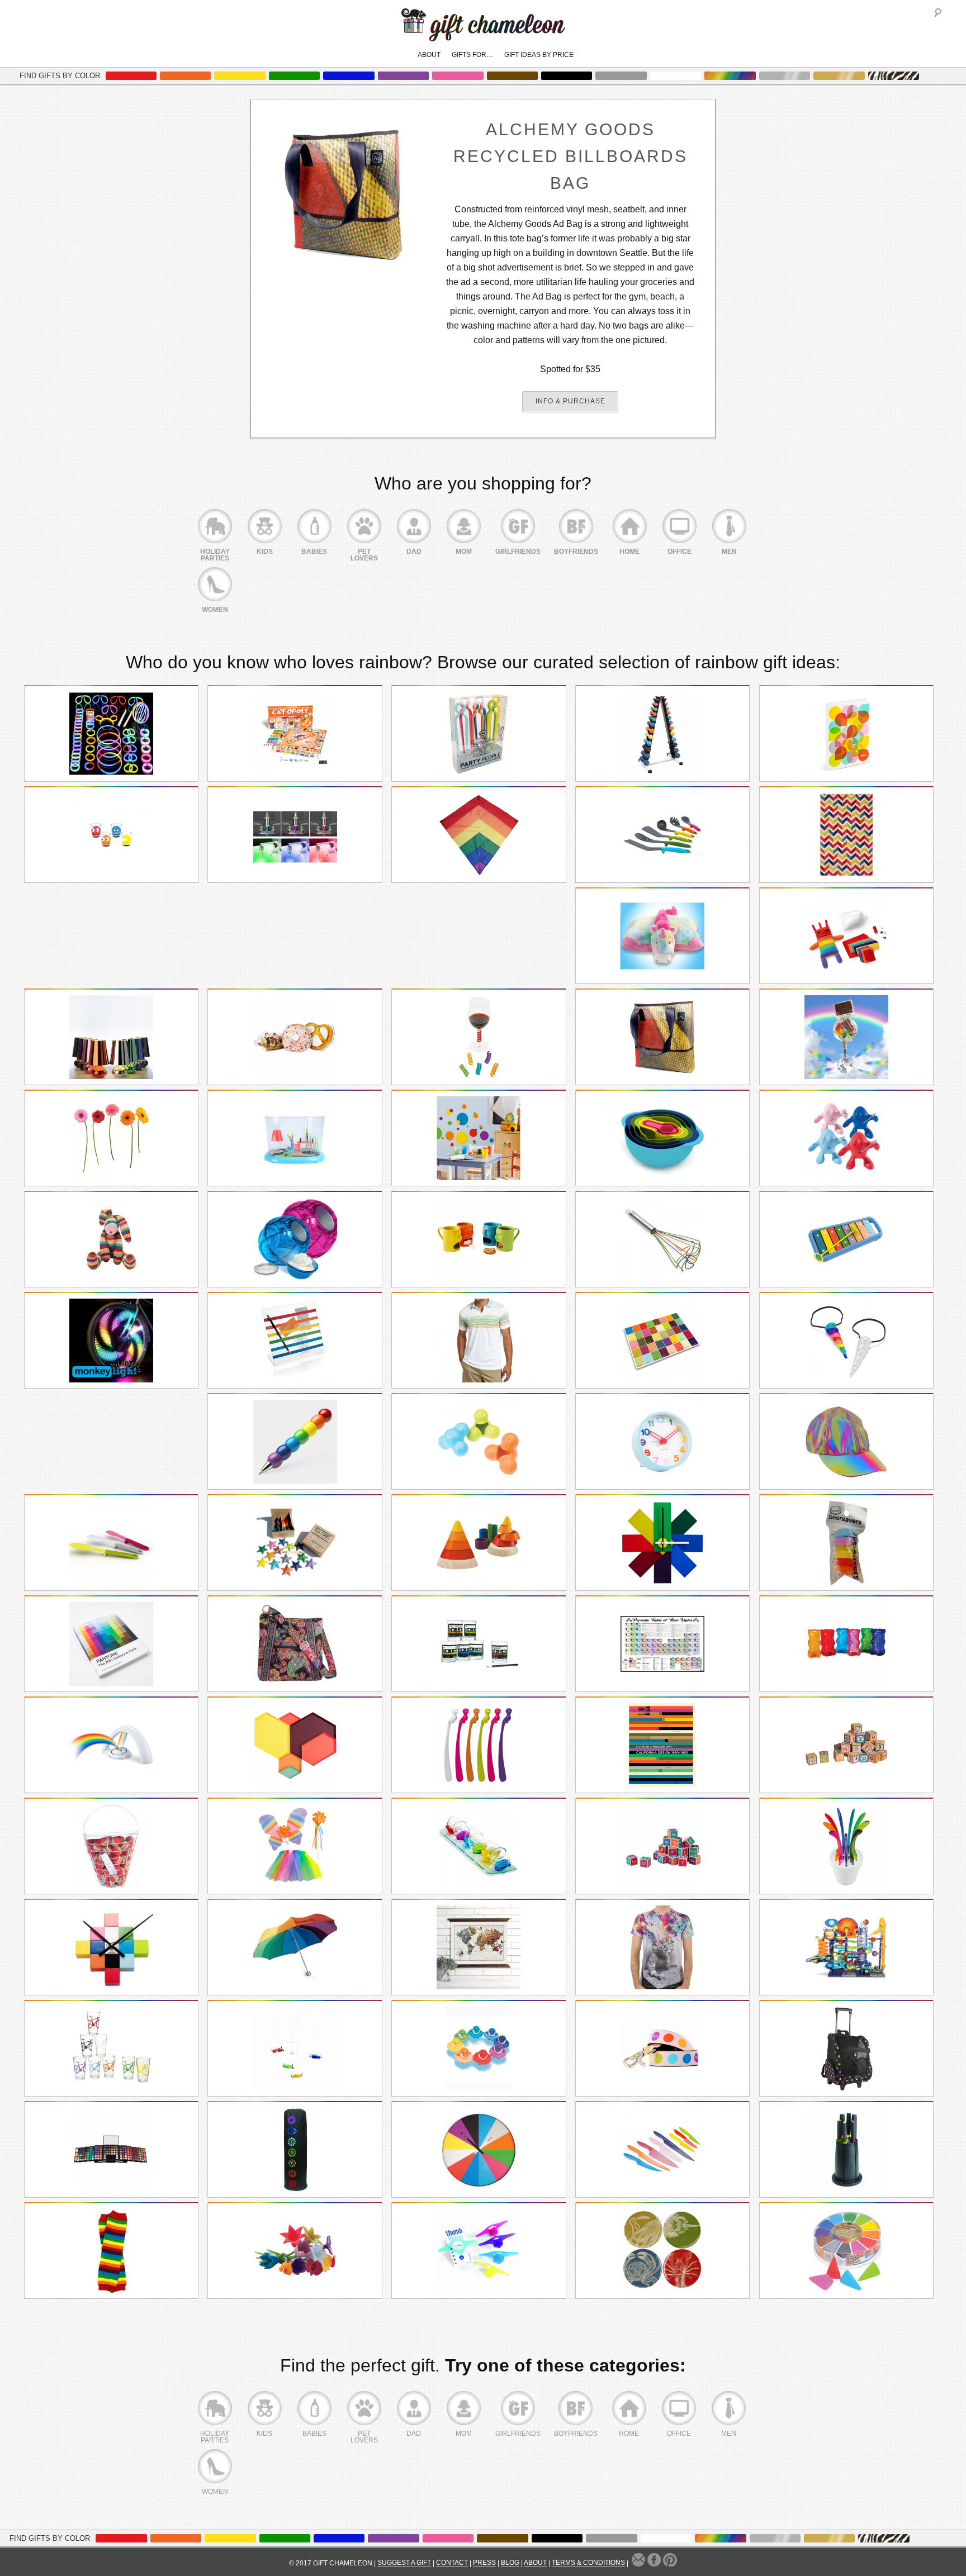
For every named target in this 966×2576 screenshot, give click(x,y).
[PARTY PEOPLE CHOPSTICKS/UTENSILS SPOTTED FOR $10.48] (479, 734)
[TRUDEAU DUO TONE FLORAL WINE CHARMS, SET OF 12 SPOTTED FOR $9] (295, 2251)
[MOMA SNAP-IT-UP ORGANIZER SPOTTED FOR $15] (295, 1341)
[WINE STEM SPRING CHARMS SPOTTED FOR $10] (479, 1037)
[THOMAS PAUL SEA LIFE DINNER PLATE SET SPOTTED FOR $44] (662, 2251)
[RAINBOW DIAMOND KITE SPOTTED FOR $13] (479, 835)
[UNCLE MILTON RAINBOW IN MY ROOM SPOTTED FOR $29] (111, 1745)
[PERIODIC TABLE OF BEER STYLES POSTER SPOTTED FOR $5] (662, 1644)
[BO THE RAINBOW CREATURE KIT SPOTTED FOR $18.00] (846, 936)
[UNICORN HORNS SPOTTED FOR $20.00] (846, 1341)
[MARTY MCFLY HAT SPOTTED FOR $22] (846, 1442)
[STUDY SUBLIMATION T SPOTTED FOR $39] (662, 1947)
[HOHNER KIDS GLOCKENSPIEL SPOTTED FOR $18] (846, 1239)
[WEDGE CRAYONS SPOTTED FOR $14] (846, 2251)
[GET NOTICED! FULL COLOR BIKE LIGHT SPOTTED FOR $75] (111, 1341)
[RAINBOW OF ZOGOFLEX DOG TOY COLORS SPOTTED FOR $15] (479, 1442)
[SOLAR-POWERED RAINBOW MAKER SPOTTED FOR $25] (846, 1037)
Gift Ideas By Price (539, 55)
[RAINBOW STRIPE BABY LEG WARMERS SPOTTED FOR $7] (111, 2251)
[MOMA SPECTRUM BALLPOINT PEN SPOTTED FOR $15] (295, 1442)
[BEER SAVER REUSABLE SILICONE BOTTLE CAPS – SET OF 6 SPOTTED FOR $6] (846, 1543)
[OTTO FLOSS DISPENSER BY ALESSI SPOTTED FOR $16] (846, 1138)
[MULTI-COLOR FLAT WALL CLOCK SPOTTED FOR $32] (479, 2150)
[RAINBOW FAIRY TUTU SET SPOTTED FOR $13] (295, 1846)
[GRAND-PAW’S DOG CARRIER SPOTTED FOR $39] (846, 2049)
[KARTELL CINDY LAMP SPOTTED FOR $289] (111, 1037)
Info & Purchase (570, 401)
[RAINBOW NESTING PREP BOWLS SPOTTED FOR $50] (662, 1138)
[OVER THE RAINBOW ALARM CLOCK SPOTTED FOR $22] (662, 1442)
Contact (452, 2563)
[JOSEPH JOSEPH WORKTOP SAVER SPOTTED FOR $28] (662, 1341)
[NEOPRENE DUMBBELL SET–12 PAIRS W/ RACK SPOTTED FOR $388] (662, 734)
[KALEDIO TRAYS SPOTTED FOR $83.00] (295, 1745)
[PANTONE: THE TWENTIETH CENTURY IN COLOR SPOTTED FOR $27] (111, 1644)
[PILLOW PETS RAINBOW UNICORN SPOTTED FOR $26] (662, 936)
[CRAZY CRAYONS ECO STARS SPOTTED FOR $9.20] (295, 1543)
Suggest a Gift (404, 2563)
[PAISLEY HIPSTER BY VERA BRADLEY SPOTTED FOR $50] (295, 1644)
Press (484, 2563)
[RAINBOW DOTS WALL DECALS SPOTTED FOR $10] (479, 1138)
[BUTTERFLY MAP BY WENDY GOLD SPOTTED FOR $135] (479, 1947)
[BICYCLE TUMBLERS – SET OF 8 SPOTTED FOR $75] (111, 2049)
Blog (510, 2563)
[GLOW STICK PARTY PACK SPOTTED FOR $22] (111, 734)
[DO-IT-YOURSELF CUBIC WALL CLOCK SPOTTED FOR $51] (111, 1947)
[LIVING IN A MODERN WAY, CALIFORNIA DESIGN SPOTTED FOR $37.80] (662, 1745)
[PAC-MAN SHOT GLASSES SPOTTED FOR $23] (111, 835)
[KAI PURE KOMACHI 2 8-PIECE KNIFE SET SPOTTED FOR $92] (662, 2150)
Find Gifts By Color (60, 76)
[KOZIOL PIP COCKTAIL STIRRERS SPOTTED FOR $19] (479, 1745)
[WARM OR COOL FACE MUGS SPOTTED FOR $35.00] (479, 1239)
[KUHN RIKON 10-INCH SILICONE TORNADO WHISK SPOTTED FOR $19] (662, 1239)
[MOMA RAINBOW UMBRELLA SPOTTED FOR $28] (295, 1947)
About (429, 55)
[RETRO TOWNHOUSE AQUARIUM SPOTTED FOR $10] (295, 1138)
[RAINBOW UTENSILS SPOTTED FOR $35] (662, 835)
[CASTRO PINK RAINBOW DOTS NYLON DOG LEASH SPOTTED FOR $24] (662, 2049)
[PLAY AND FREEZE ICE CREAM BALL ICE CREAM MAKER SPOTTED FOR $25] (295, 1239)
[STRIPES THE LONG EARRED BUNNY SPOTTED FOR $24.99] (111, 1239)
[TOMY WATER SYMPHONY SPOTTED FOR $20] (479, 2049)
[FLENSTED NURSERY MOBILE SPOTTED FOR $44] (295, 2049)
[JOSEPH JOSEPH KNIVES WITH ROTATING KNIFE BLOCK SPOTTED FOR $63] (846, 2150)
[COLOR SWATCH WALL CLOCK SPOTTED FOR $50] (662, 1543)
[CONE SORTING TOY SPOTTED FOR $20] (479, 1543)
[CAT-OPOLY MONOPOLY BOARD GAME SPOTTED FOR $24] (295, 734)
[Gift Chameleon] (483, 35)
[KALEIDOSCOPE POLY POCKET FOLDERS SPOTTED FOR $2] (846, 734)
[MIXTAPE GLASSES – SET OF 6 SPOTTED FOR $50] (479, 1644)
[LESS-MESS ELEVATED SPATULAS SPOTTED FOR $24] (111, 1543)
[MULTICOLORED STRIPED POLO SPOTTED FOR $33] (479, 1341)
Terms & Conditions (588, 2563)
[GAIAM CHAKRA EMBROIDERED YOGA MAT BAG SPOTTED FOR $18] (295, 2150)
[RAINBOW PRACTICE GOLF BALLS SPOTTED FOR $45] (111, 1846)
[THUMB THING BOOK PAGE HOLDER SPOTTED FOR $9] (479, 2251)
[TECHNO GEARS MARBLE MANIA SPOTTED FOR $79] (846, 1947)
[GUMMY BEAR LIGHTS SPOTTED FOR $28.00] (846, 1644)
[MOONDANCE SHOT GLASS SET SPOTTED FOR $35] (479, 1846)
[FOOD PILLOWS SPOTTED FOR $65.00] (295, 1037)
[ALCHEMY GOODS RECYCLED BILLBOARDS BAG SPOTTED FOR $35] (662, 1037)
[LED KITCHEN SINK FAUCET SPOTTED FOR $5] (295, 835)
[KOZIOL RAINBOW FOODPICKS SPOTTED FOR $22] (846, 1846)
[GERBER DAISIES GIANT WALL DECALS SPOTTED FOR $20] (111, 1138)
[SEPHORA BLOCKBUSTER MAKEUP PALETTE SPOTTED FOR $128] (111, 2150)
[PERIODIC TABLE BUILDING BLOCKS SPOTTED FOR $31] (662, 1846)
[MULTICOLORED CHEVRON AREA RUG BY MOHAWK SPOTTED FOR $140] (846, 835)
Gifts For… (472, 55)
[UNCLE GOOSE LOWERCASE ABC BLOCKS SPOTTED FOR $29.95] (846, 1745)
